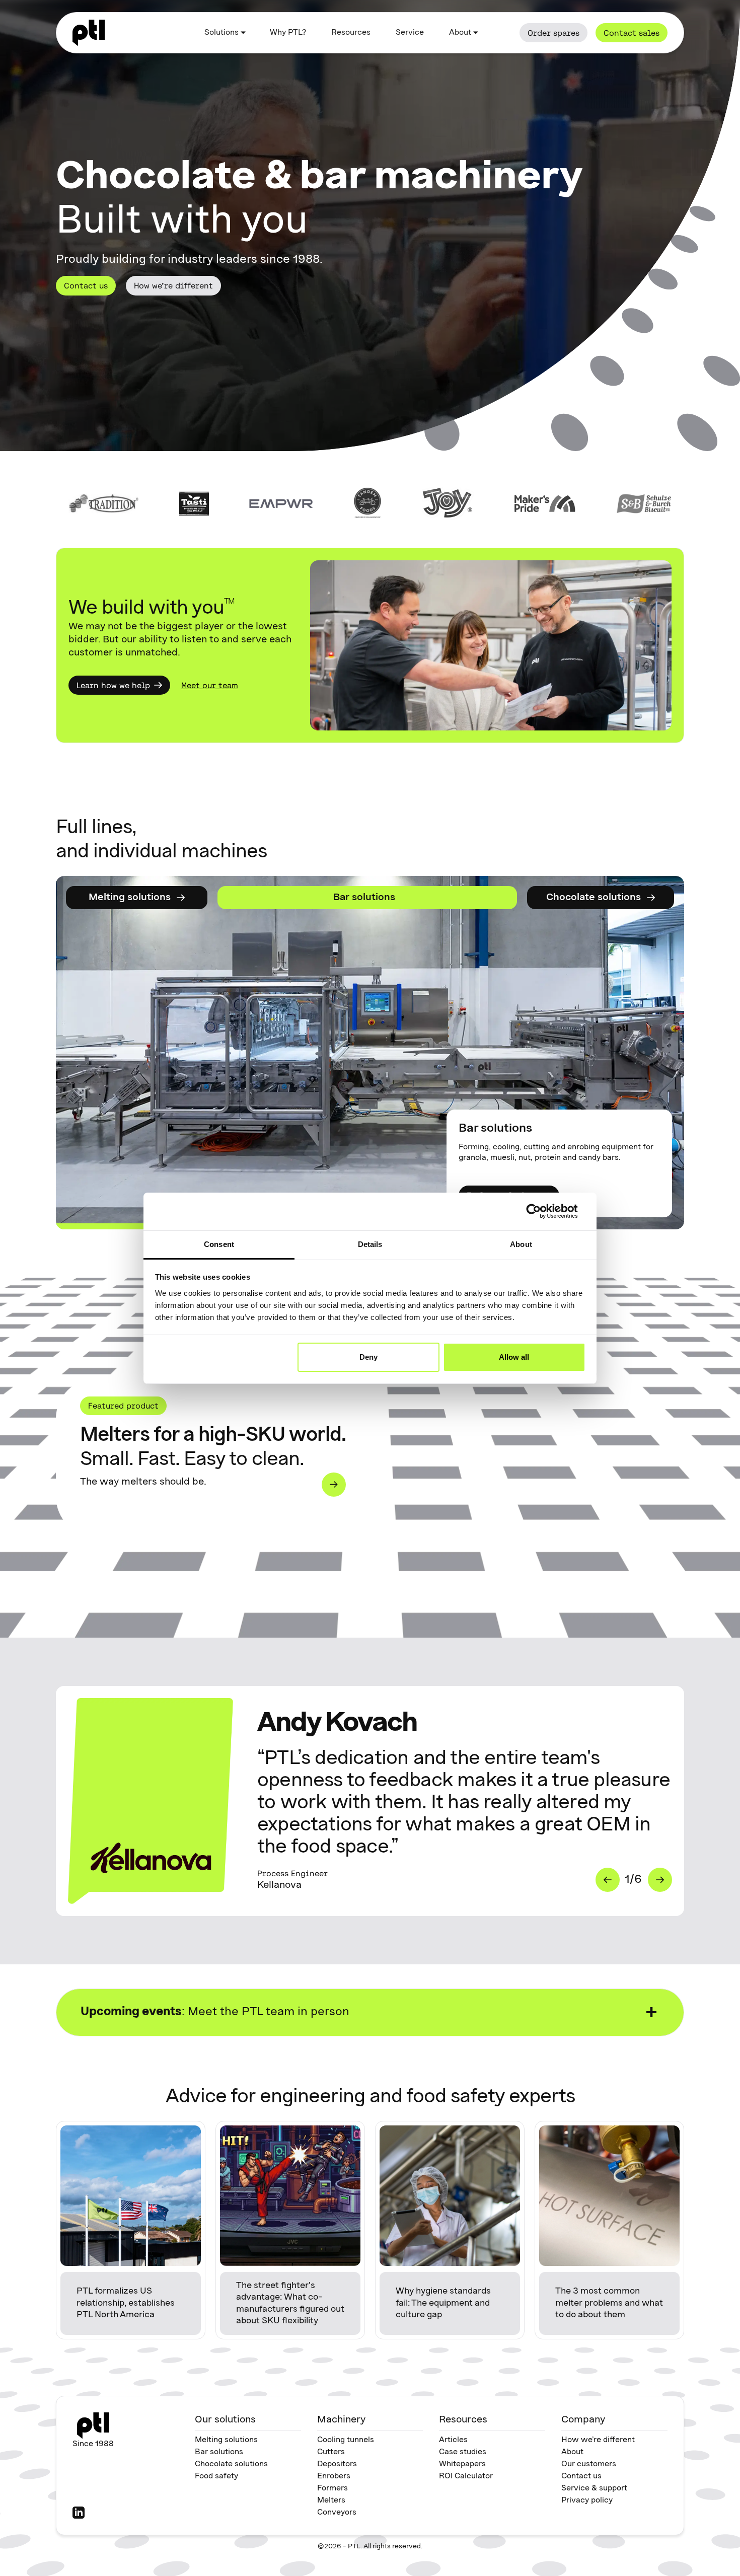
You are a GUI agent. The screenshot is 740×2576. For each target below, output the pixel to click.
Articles (453, 2440)
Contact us (86, 285)
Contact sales (632, 33)
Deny (368, 1357)
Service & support (594, 2488)
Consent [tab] (219, 1244)
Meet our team (210, 685)
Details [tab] (370, 1244)
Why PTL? (288, 33)
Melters (331, 2500)
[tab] (137, 898)
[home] (89, 33)
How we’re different (173, 285)
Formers (332, 2488)
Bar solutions (219, 2452)
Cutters (331, 2452)
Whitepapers (462, 2464)
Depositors (337, 2464)
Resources (351, 33)
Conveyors (337, 2513)
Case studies (463, 2452)
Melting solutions (226, 2440)
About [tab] (521, 1244)
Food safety (216, 2476)
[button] (225, 33)
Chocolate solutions (231, 2464)
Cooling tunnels (346, 2440)
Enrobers (334, 2476)
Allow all (514, 1357)
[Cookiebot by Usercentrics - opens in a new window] (541, 1211)
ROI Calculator (466, 2476)
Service (410, 33)
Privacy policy (587, 2500)
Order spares (553, 33)
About (572, 2452)
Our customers (589, 2464)
